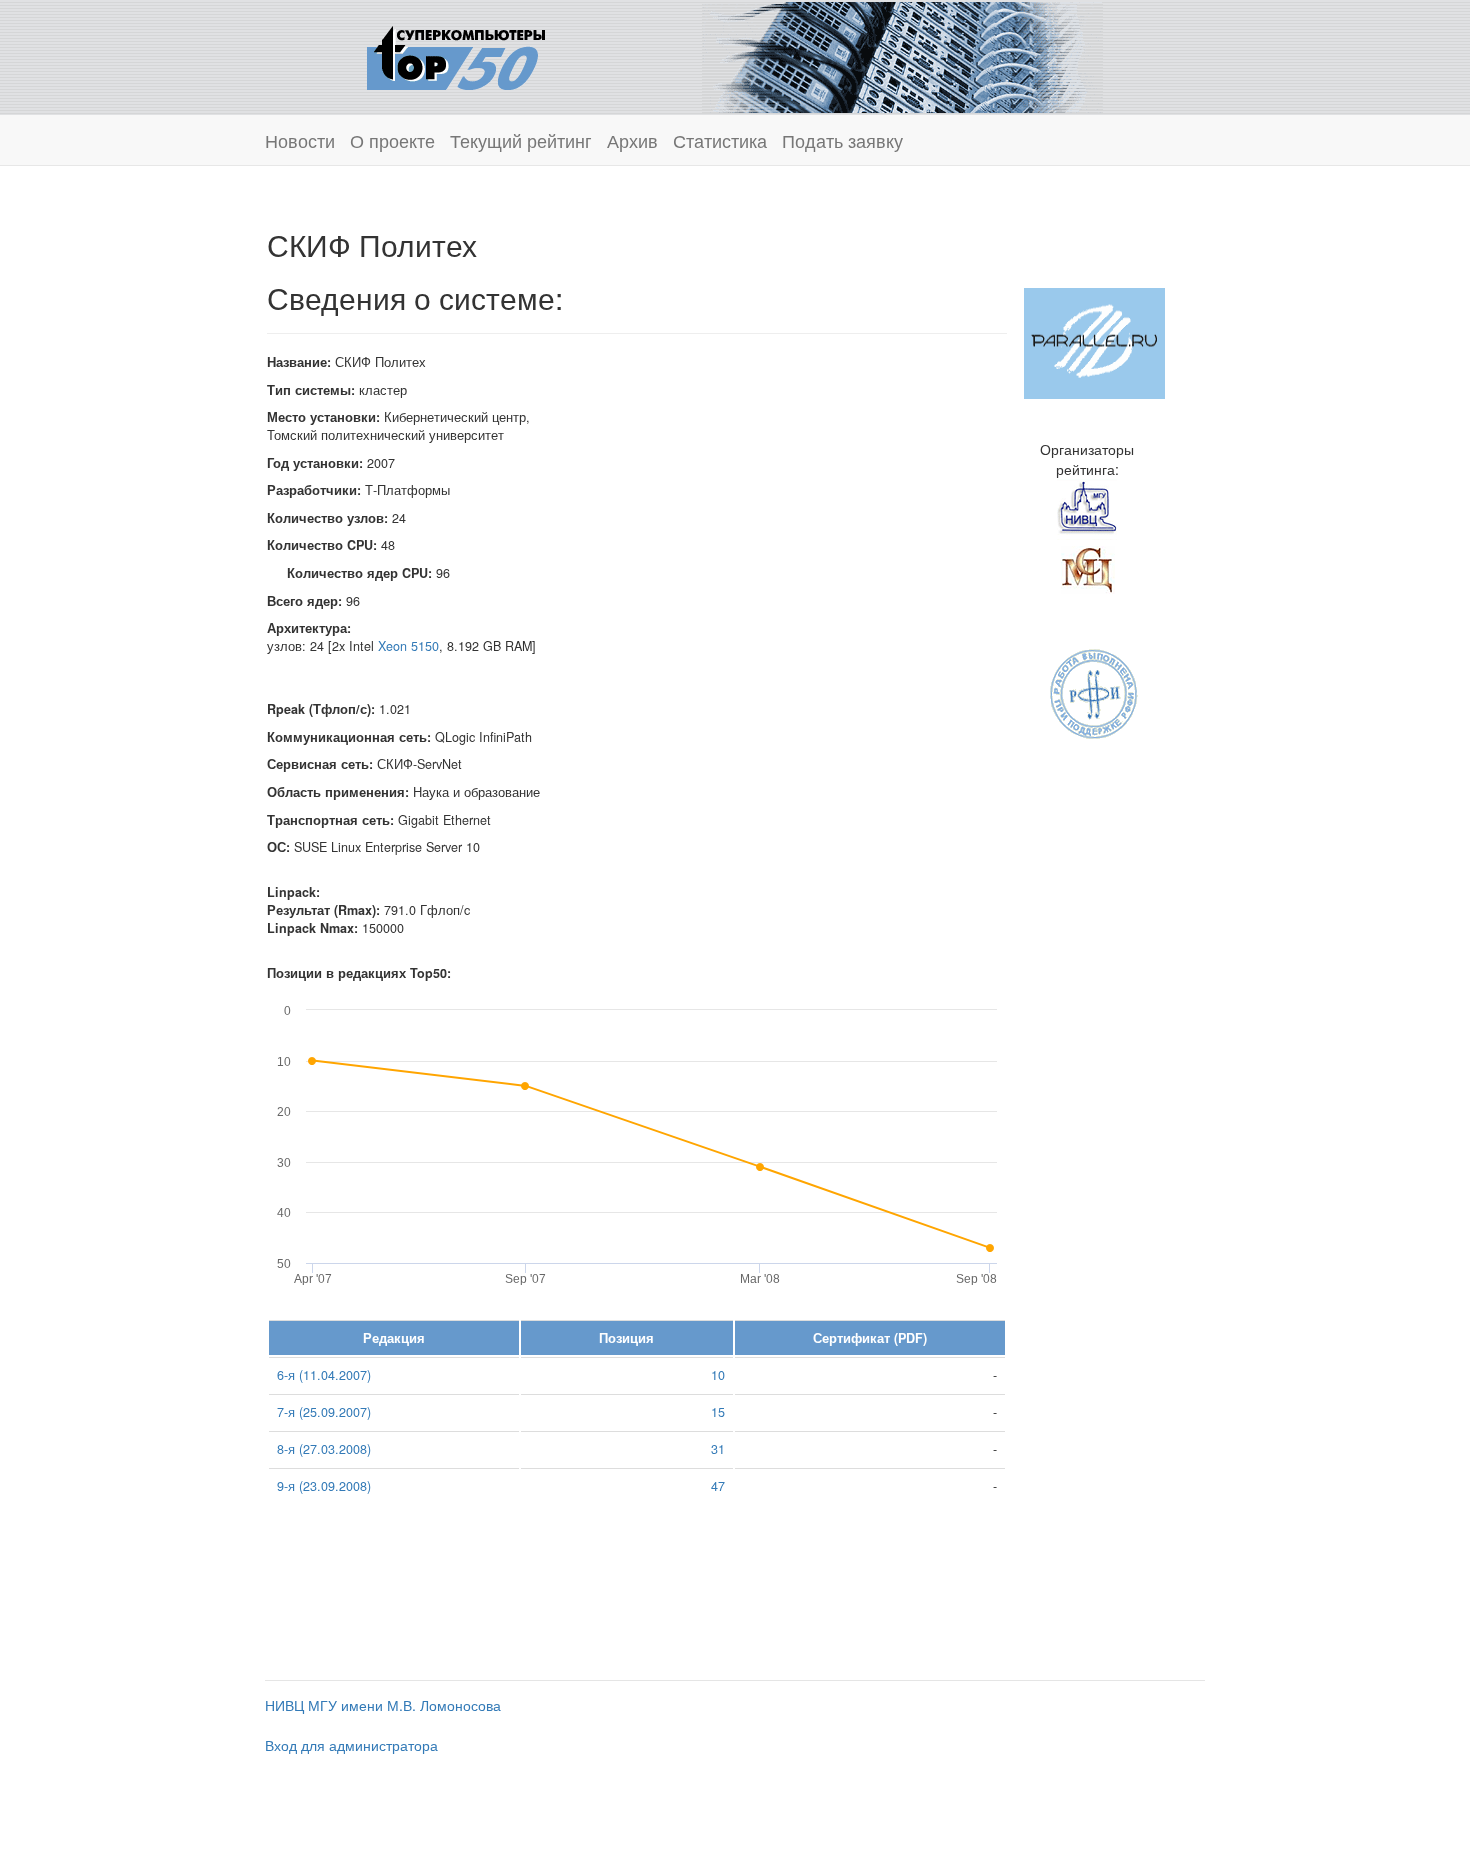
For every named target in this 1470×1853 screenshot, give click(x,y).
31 (718, 1449)
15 (718, 1412)
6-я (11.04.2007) (324, 1375)
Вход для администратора (351, 1745)
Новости (300, 140)
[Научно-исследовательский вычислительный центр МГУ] (1087, 507)
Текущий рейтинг (521, 140)
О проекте (392, 140)
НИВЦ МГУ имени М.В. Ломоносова (383, 1705)
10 (718, 1375)
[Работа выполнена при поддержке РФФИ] (1094, 692)
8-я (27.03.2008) (324, 1449)
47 (718, 1486)
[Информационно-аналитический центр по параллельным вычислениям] (1094, 341)
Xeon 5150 (408, 646)
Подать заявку (842, 140)
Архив (632, 140)
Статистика (720, 140)
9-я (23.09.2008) (324, 1486)
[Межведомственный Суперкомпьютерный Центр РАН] (1087, 567)
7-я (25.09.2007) (324, 1412)
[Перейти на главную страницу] (456, 55)
